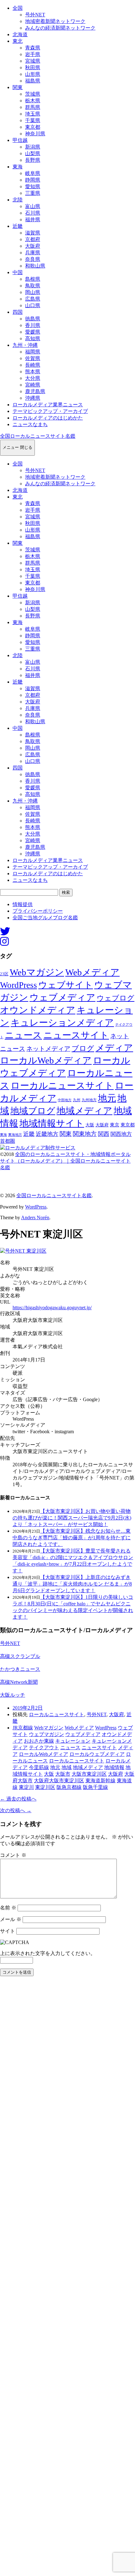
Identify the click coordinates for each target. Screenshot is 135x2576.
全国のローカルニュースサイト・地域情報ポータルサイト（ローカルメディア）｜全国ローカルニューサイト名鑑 (65, 1161)
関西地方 (121, 1134)
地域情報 (114, 1767)
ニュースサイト (76, 1035)
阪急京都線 (69, 1787)
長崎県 (33, 365)
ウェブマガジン (46, 1734)
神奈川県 (35, 134)
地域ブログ (33, 1111)
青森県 (33, 48)
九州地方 (89, 1100)
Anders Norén (35, 1218)
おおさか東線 (39, 1741)
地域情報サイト (52, 1123)
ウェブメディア (62, 997)
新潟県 (33, 147)
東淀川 (26, 1787)
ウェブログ (116, 998)
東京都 (33, 127)
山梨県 (33, 153)
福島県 (33, 81)
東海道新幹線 (100, 1781)
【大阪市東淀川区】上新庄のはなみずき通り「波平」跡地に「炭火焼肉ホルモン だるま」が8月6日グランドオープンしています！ (72, 1584)
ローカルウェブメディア (97, 1754)
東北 (18, 41)
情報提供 (23, 904)
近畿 (18, 226)
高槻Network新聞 (19, 1682)
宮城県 (33, 61)
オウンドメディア (38, 1010)
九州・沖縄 (25, 345)
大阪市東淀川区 (89, 1774)
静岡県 (33, 180)
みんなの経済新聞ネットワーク (60, 28)
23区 (4, 974)
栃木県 (33, 101)
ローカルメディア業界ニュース (48, 405)
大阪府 (33, 246)
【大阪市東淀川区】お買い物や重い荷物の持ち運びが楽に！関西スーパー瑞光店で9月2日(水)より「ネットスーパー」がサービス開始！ (72, 1518)
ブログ (83, 1048)
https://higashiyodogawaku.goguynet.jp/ (52, 1308)
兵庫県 (33, 253)
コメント (13, 1855)
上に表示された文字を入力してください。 (48, 1953)
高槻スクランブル (20, 1656)
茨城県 (33, 94)
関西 (104, 1134)
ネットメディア (48, 1049)
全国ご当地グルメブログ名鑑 (45, 918)
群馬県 (33, 107)
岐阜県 (33, 173)
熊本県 (33, 372)
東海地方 (15, 1135)
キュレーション (73, 1741)
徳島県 (33, 319)
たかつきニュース (20, 1669)
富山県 (33, 206)
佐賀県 (33, 358)
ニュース (23, 1035)
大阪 (90, 1125)
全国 (18, 8)
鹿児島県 (35, 391)
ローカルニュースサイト (62, 1085)
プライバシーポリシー (38, 911)
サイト (8, 1931)
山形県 (33, 74)
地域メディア (84, 1111)
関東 (18, 87)
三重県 (33, 193)
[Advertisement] (67, 2278)
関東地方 (85, 1134)
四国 (18, 312)
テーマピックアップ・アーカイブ (50, 411)
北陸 (18, 200)
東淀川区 (45, 1787)
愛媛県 (33, 332)
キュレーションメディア (62, 1023)
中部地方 (65, 1100)
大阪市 (63, 1774)
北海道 (20, 34)
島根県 (33, 279)
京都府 (33, 239)
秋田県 (33, 68)
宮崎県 (33, 385)
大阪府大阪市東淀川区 (59, 1781)
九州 (77, 1100)
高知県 (33, 338)
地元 (107, 1098)
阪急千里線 (95, 1787)
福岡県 (33, 352)
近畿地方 (47, 1134)
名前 (8, 1908)
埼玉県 (33, 114)
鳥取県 (33, 286)
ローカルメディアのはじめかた (48, 418)
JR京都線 (23, 1728)
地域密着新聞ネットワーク (55, 21)
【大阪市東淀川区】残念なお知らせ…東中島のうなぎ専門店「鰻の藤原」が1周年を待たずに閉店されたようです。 (72, 1538)
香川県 (33, 325)
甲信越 (20, 140)
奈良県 (33, 259)
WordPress (19, 985)
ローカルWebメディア (46, 1060)
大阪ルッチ (13, 1695)
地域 (67, 1767)
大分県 (33, 378)
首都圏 (8, 1141)
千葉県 (33, 120)
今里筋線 (39, 1767)
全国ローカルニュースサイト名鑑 (38, 436)
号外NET (35, 15)
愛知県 (33, 186)
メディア (114, 1048)
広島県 (33, 299)
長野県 (33, 160)
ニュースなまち (30, 424)
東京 (115, 1125)
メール (11, 1919)
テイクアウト (44, 1747)
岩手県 (33, 54)
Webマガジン (37, 972)
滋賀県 (33, 233)
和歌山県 (35, 266)
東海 (18, 167)
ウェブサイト (66, 985)
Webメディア (92, 972)
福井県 (33, 220)
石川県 (33, 213)
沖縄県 (33, 398)
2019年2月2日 (28, 1708)
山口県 (33, 305)
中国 (18, 272)
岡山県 (33, 292)
